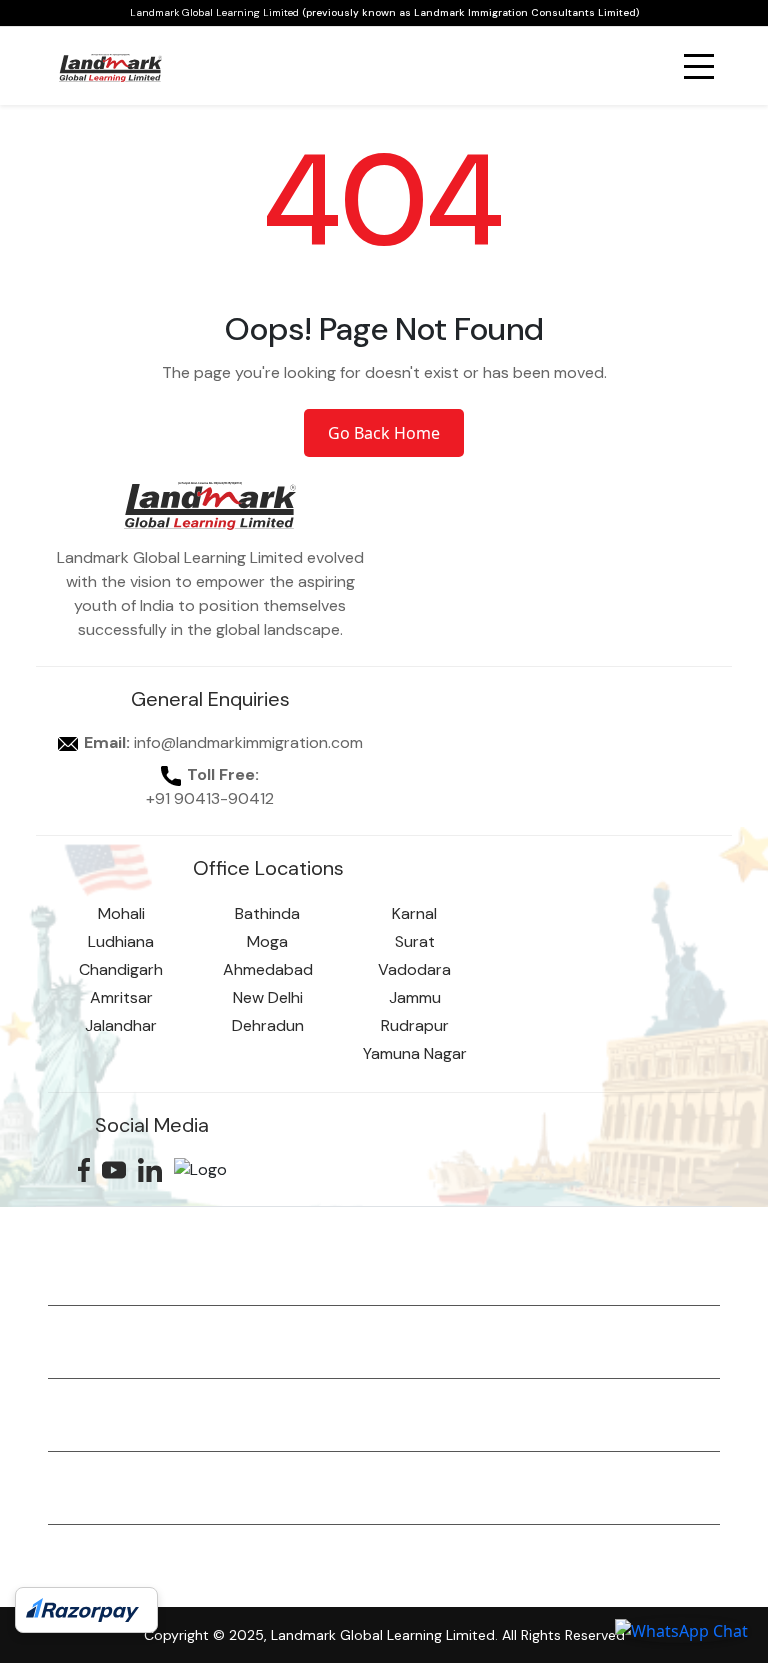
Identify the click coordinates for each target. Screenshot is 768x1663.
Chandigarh (121, 969)
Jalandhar (121, 1025)
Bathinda (267, 913)
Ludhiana (121, 941)
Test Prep (95, 1419)
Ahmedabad (268, 969)
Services (92, 1273)
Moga (267, 941)
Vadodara (414, 969)
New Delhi (268, 997)
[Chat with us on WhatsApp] (681, 1630)
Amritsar (121, 997)
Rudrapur (415, 1025)
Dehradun (268, 1025)
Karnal (414, 913)
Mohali (121, 913)
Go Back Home (384, 433)
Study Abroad (113, 1346)
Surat (415, 941)
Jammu (415, 997)
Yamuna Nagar (415, 1053)
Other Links (103, 1565)
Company (95, 1492)
